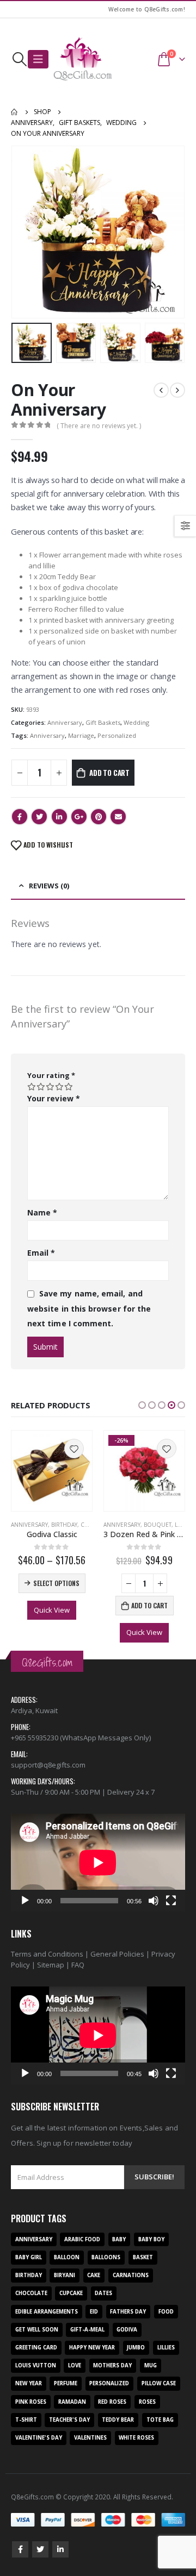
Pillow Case (159, 2383)
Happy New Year (92, 2348)
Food (166, 2312)
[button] (142, 1405)
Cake (94, 2275)
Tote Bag (160, 2420)
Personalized (117, 735)
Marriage (81, 735)
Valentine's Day (39, 2438)
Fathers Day (128, 2312)
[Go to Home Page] (15, 112)
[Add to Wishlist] (74, 1449)
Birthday (64, 1525)
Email (118, 817)
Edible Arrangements (47, 2312)
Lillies (166, 2348)
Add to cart (109, 773)
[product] (52, 1471)
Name (42, 1212)
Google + (79, 817)
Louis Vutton (36, 2365)
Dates (103, 2293)
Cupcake (71, 2293)
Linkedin (60, 2549)
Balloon (67, 2257)
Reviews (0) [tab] (49, 886)
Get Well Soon (37, 2330)
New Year (29, 2383)
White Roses (136, 2438)
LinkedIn (59, 817)
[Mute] (154, 1901)
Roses (147, 2402)
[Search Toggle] (19, 59)
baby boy (151, 2239)
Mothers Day (112, 2365)
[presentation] (24, 232)
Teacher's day (69, 2420)
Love (182, 1525)
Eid (94, 2312)
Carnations (131, 2275)
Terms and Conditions (47, 1954)
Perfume (66, 2383)
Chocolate (31, 2293)
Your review (54, 1098)
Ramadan (72, 2402)
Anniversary (65, 722)
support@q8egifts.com (48, 1765)
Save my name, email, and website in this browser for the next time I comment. (89, 1308)
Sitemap (51, 1965)
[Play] (25, 1901)
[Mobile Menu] (38, 59)
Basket (143, 2257)
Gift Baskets (103, 722)
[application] (98, 1863)
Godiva (127, 2330)
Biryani (65, 2275)
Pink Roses (31, 2402)
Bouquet (158, 1525)
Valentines (90, 2438)
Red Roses (112, 2402)
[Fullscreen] (171, 1901)
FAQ (78, 1965)
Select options (56, 1583)
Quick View (52, 1610)
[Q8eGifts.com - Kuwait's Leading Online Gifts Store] (83, 59)
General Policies (117, 1954)
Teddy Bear (118, 2420)
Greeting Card (36, 2348)
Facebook (20, 817)
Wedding (136, 722)
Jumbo (136, 2348)
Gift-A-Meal (87, 2330)
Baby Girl (29, 2257)
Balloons (106, 2257)
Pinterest (99, 817)
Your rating (51, 1075)
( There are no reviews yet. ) (99, 426)
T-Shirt (26, 2420)
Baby (119, 2239)
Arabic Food (82, 2239)
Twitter (39, 817)
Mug (151, 2365)
